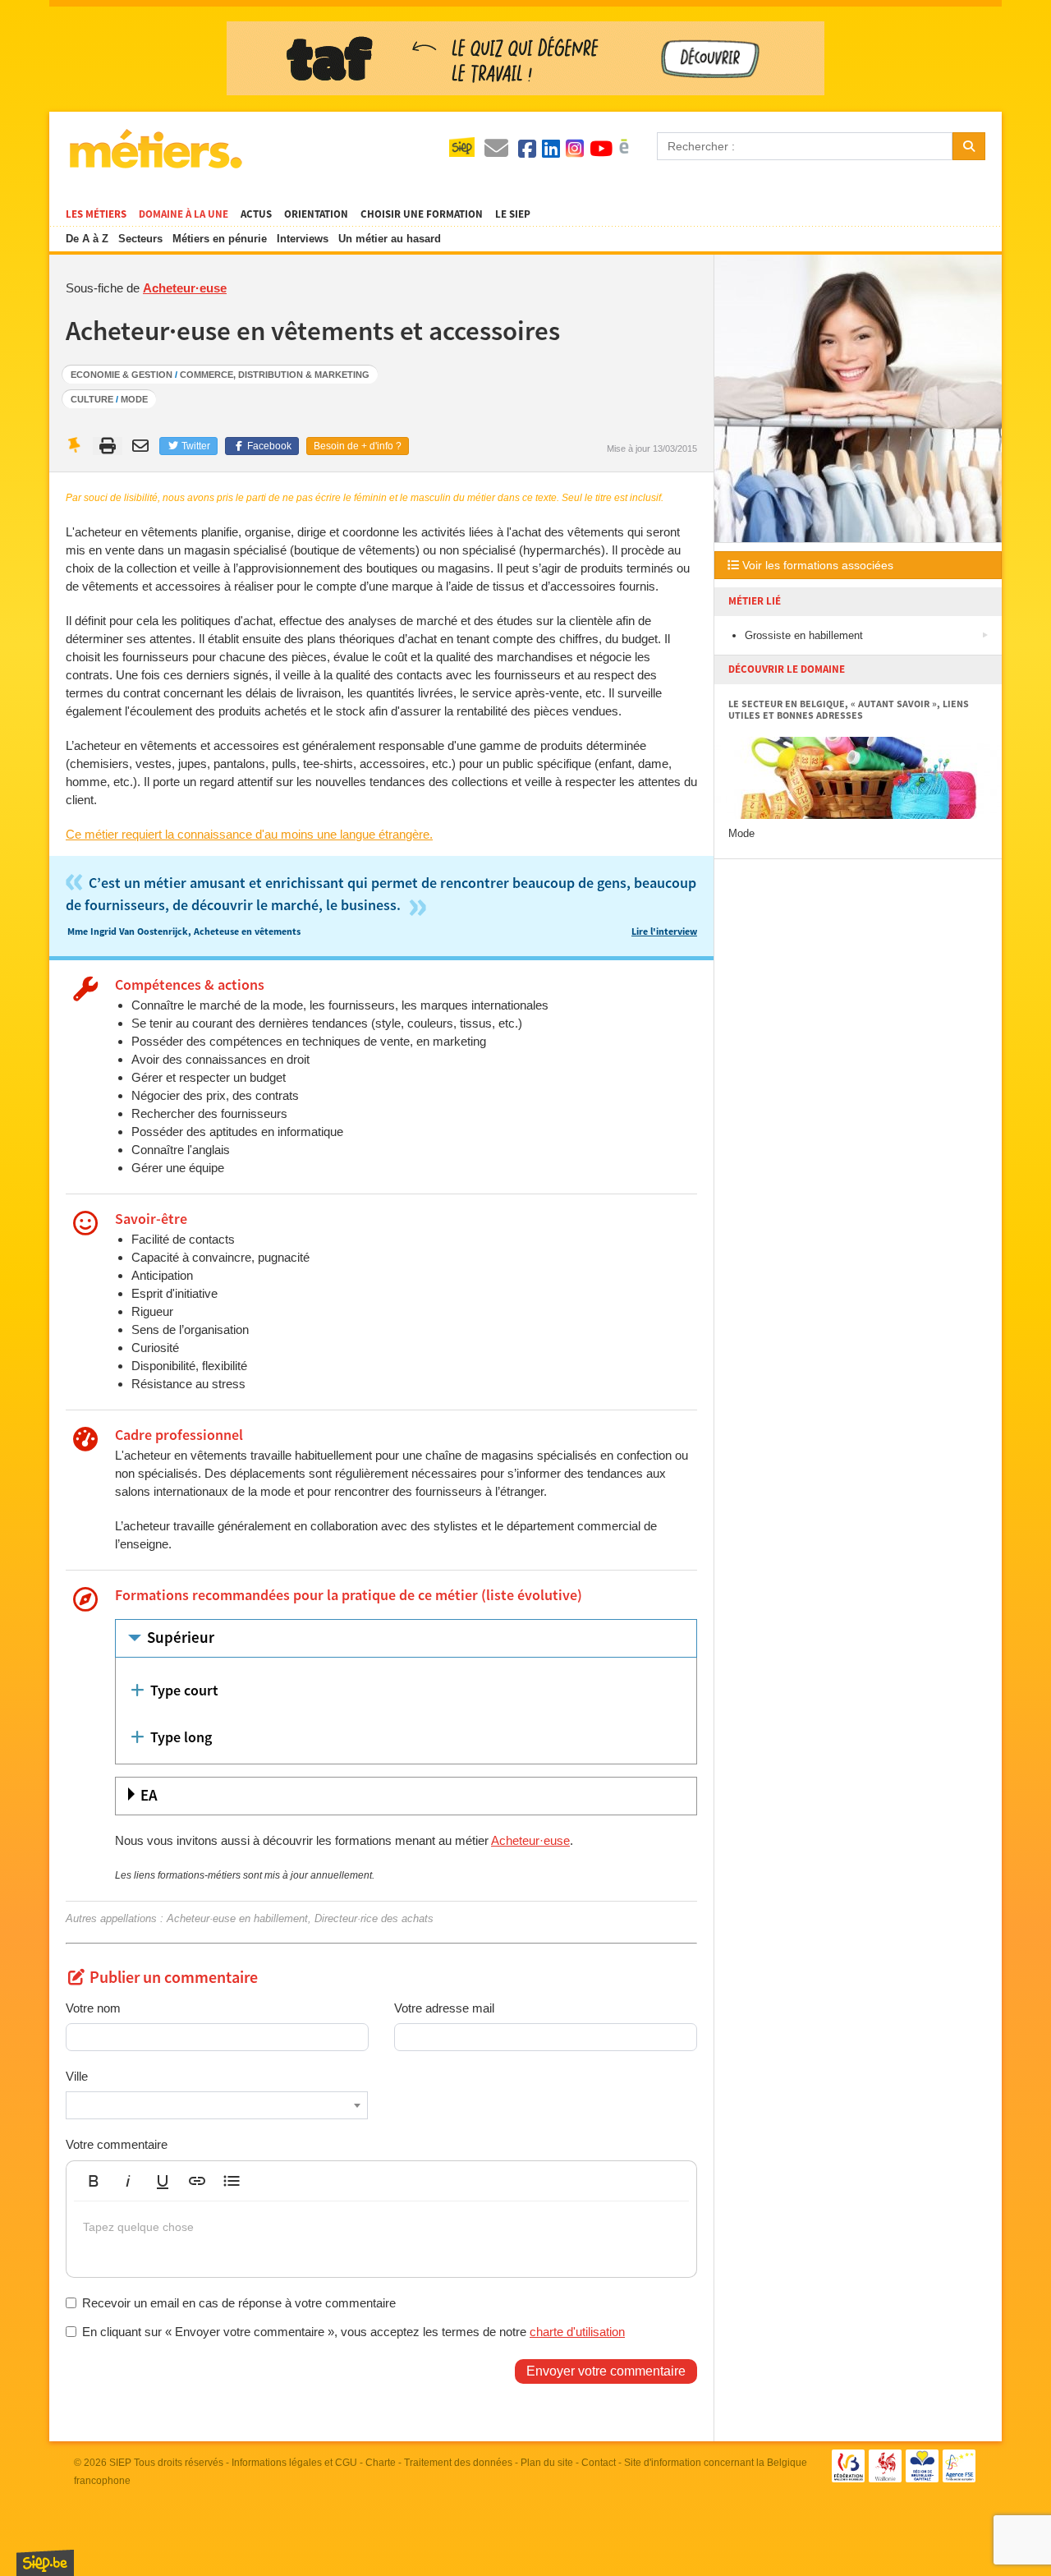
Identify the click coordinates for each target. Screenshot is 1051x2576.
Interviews (303, 239)
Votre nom (93, 2008)
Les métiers (96, 214)
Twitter (195, 446)
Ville (77, 2076)
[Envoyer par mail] (142, 446)
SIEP (120, 2463)
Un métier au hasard (390, 239)
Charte (381, 2463)
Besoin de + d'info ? (358, 446)
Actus (256, 214)
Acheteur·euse (185, 288)
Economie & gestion (122, 375)
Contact (599, 2463)
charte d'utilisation (577, 2332)
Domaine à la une (184, 214)
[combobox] (217, 2105)
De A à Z (87, 239)
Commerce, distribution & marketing (275, 375)
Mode (134, 399)
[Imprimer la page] (108, 446)
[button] (94, 2181)
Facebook (268, 446)
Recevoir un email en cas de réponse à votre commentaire (239, 2303)
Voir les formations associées (816, 565)
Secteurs (140, 239)
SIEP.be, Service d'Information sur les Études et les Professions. (45, 2563)
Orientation (316, 214)
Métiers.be (155, 149)
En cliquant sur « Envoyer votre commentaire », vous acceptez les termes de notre (353, 2332)
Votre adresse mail (444, 2008)
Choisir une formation (422, 214)
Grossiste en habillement (804, 635)
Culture (92, 399)
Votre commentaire (117, 2144)
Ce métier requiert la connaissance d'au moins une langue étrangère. (249, 834)
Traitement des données (458, 2463)
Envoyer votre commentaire (606, 2371)
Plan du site (547, 2463)
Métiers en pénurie (220, 239)
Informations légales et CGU (294, 2463)
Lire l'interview (664, 932)
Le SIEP (513, 214)
